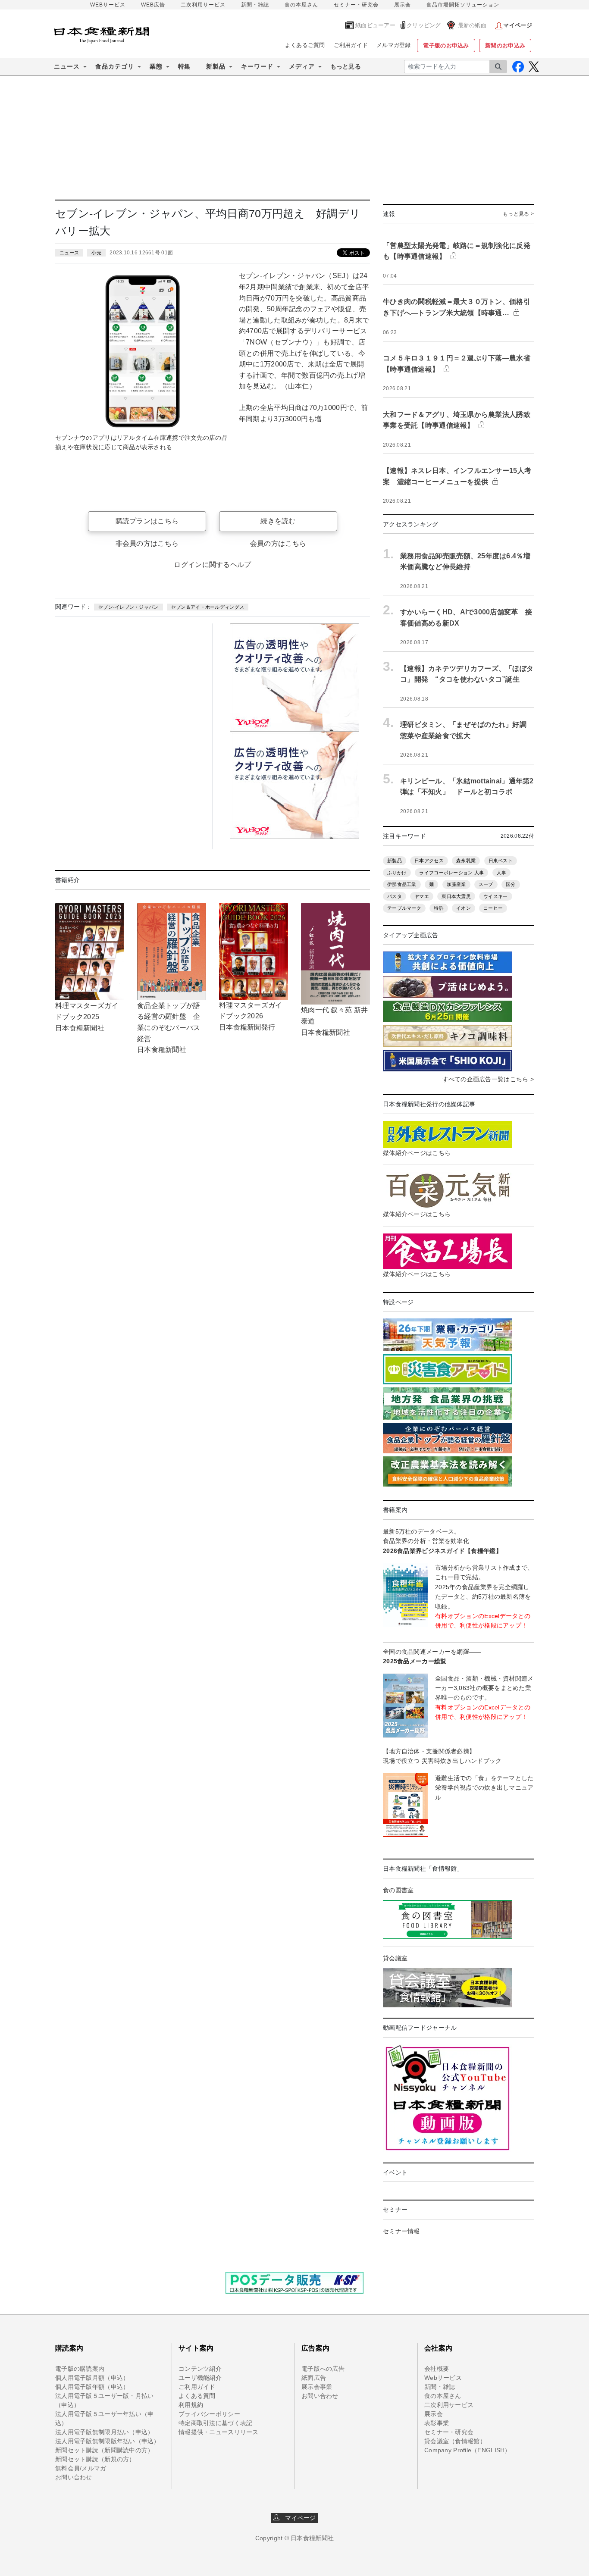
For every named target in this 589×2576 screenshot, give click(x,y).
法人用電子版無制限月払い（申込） (104, 2432)
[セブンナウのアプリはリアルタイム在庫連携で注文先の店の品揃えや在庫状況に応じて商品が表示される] (144, 350)
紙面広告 (314, 2378)
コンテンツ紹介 (200, 2369)
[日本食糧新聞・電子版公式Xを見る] (534, 67)
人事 (502, 873)
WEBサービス (108, 5)
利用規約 (191, 2405)
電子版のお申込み (446, 45)
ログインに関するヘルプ (212, 565)
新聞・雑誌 (255, 5)
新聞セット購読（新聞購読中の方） (104, 2450)
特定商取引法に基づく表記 (215, 2423)
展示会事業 (317, 2387)
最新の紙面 (472, 25)
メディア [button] (302, 66)
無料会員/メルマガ (81, 2468)
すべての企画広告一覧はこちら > (488, 1079)
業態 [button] (156, 66)
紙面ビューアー (375, 25)
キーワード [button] (257, 66)
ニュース (69, 253)
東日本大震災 (456, 896)
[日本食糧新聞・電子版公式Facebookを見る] (518, 67)
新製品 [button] (216, 66)
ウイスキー (495, 896)
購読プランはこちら (147, 521)
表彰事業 (437, 2423)
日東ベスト (501, 861)
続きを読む (278, 521)
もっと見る (346, 66)
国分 (511, 884)
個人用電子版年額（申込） (92, 2387)
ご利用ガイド (351, 45)
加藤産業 (456, 884)
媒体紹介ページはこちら (417, 1153)
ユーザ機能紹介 (200, 2378)
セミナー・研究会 (356, 5)
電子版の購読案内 (80, 2369)
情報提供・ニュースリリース (219, 2432)
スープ (486, 884)
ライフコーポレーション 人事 (451, 873)
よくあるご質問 (305, 45)
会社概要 (437, 2369)
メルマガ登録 (394, 45)
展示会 (403, 5)
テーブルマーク (404, 908)
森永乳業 (466, 861)
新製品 (395, 861)
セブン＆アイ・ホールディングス (208, 607)
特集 (184, 66)
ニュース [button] (67, 66)
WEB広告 (153, 5)
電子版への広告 (323, 2369)
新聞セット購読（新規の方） (95, 2459)
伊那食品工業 (402, 884)
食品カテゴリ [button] (115, 66)
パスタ (395, 896)
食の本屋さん (301, 5)
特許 (439, 908)
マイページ (298, 2518)
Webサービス (443, 2378)
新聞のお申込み (505, 45)
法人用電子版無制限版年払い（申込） (108, 2441)
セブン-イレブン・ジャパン (128, 607)
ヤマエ (422, 896)
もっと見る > (518, 214)
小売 (96, 253)
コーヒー (493, 908)
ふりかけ (397, 873)
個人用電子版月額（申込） (92, 2378)
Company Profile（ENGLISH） (468, 2450)
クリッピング (424, 25)
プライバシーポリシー (209, 2414)
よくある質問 (197, 2396)
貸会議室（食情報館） (455, 2441)
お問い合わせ (74, 2477)
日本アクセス (429, 861)
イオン (464, 908)
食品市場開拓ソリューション (463, 5)
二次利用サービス (203, 5)
